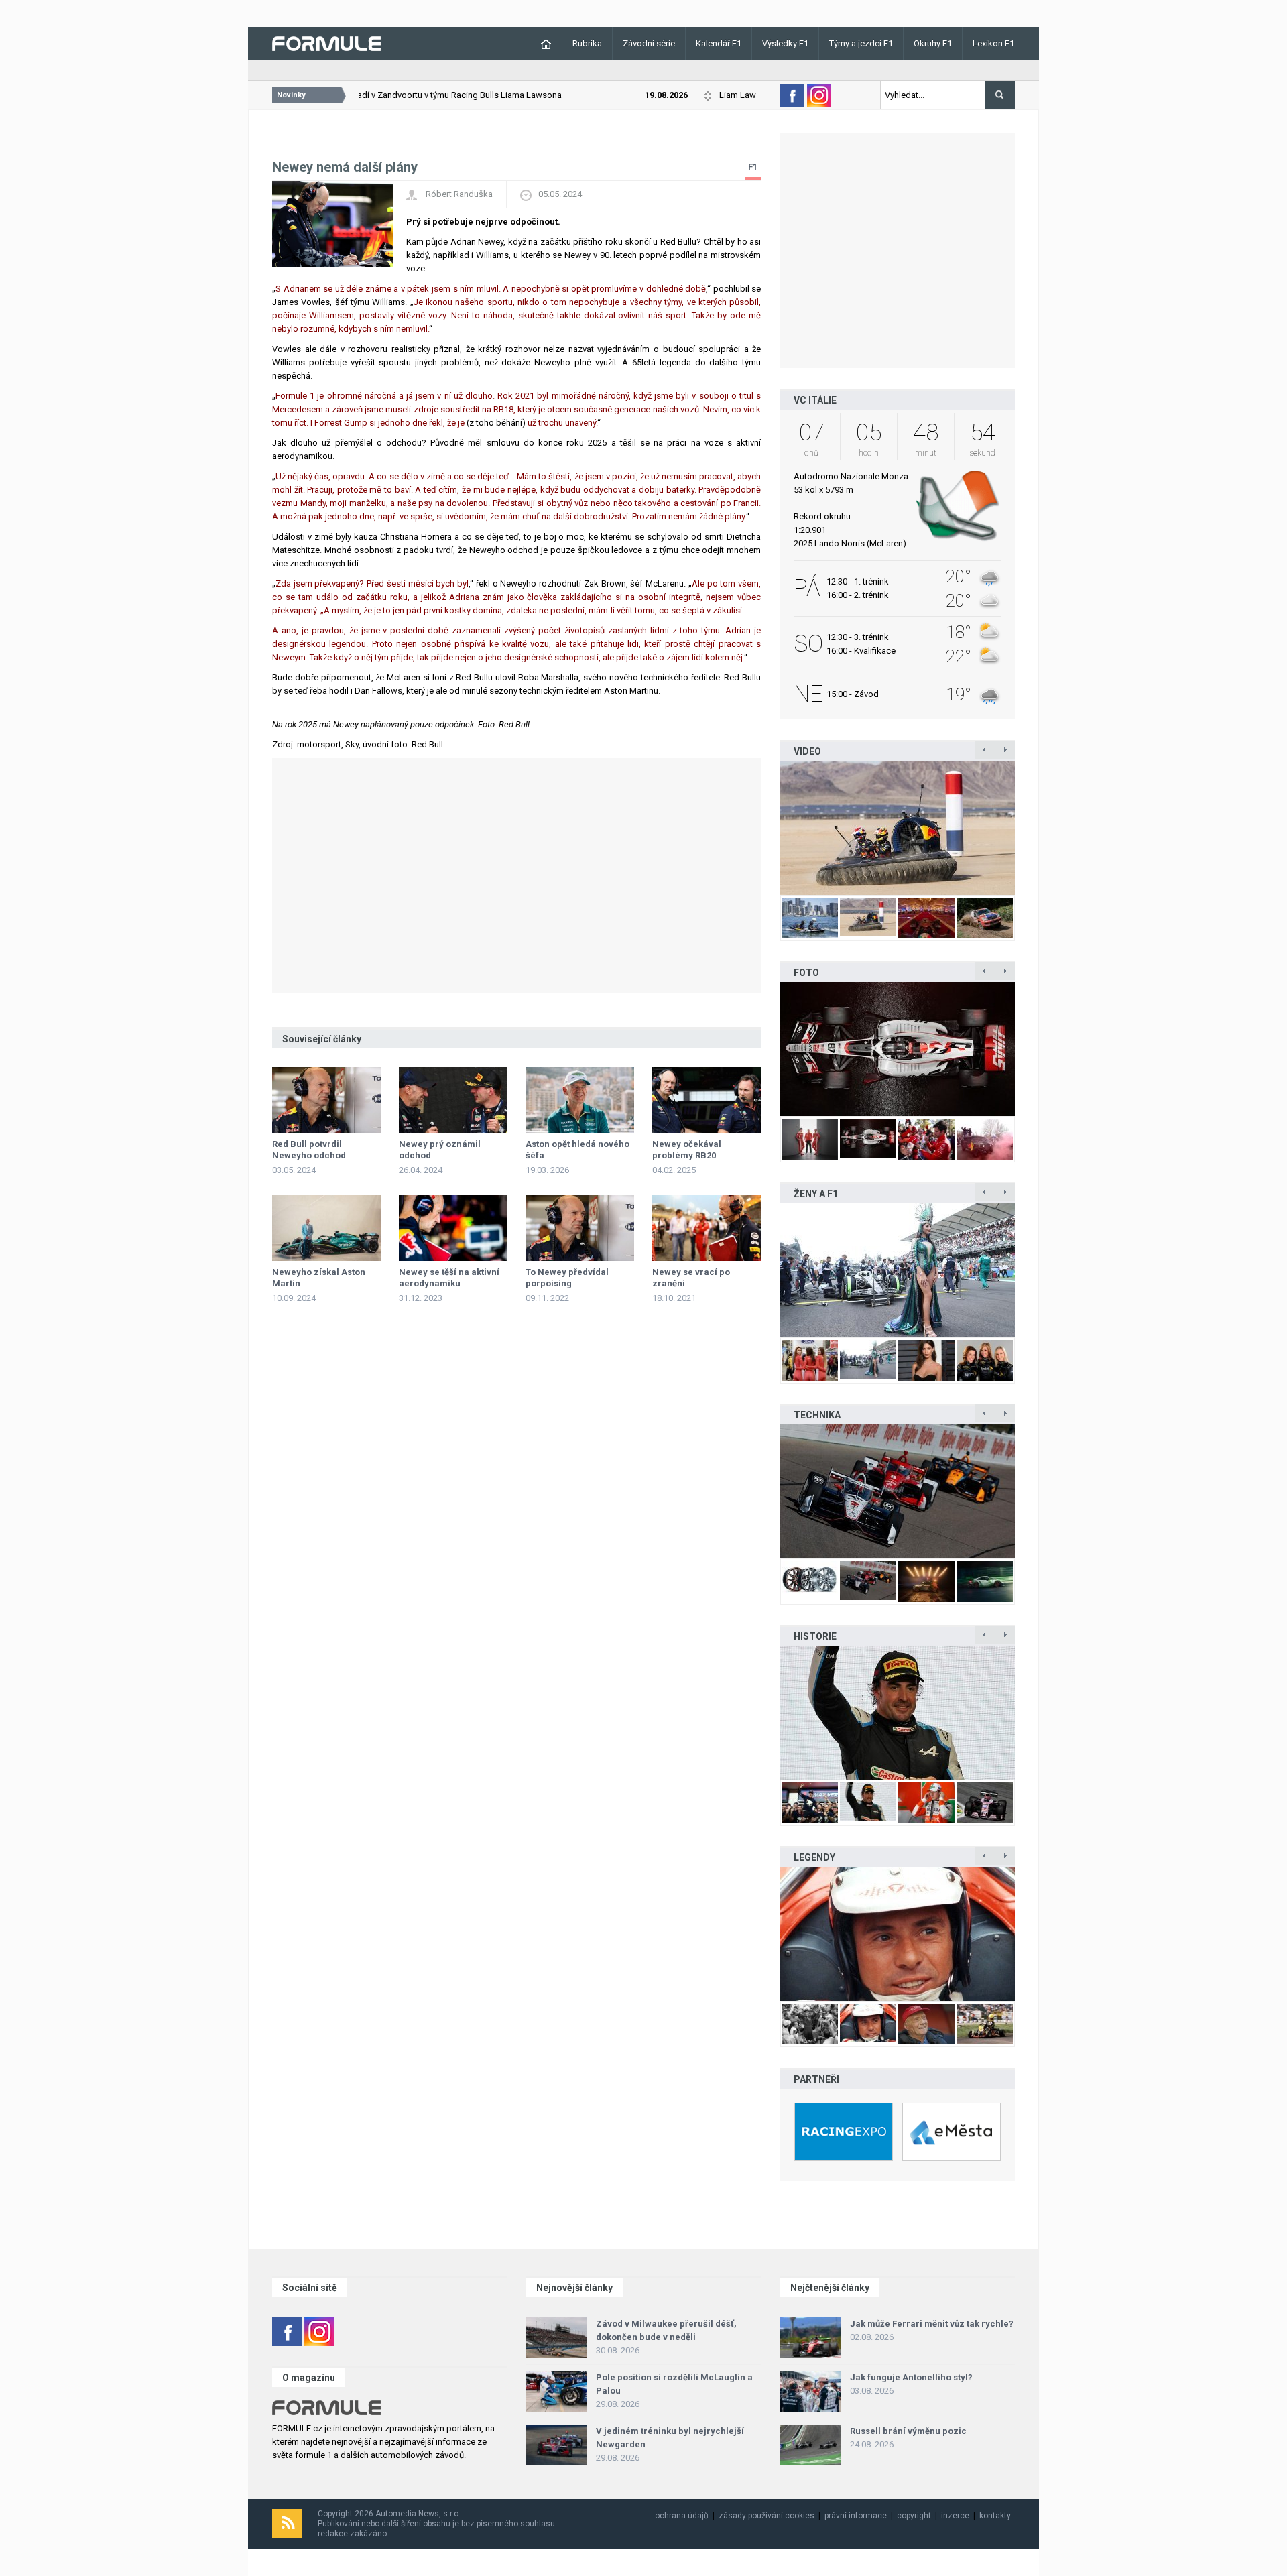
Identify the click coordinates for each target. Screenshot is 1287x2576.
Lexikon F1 (993, 43)
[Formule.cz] (326, 43)
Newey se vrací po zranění (691, 1278)
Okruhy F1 (933, 43)
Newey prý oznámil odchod (440, 1150)
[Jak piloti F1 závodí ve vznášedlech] (898, 828)
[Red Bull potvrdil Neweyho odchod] (326, 1100)
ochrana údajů (682, 2516)
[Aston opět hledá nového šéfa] (580, 1100)
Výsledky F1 (785, 43)
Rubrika (587, 43)
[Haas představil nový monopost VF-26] (898, 1049)
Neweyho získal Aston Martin (319, 1278)
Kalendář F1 (719, 43)
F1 (753, 167)
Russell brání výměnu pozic (908, 2431)
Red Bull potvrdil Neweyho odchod (309, 1150)
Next (1029, 828)
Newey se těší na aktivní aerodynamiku (449, 1278)
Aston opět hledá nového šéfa (577, 1150)
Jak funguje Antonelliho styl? (911, 2377)
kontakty (995, 2516)
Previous (766, 828)
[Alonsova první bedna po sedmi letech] (898, 1713)
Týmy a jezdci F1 (861, 43)
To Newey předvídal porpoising (567, 1278)
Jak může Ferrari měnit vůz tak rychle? (932, 2324)
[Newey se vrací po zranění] (707, 1228)
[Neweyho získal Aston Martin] (326, 1228)
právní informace (856, 2516)
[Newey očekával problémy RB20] (707, 1100)
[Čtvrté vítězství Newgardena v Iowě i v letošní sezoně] (898, 1491)
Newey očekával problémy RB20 (687, 1150)
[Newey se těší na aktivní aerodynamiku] (453, 1228)
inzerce (955, 2516)
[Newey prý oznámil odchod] (453, 1100)
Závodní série (649, 43)
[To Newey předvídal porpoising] (580, 1228)
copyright (914, 2516)
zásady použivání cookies (767, 2516)
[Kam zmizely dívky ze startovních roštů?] (898, 1270)
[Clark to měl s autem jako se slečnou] (898, 1934)
